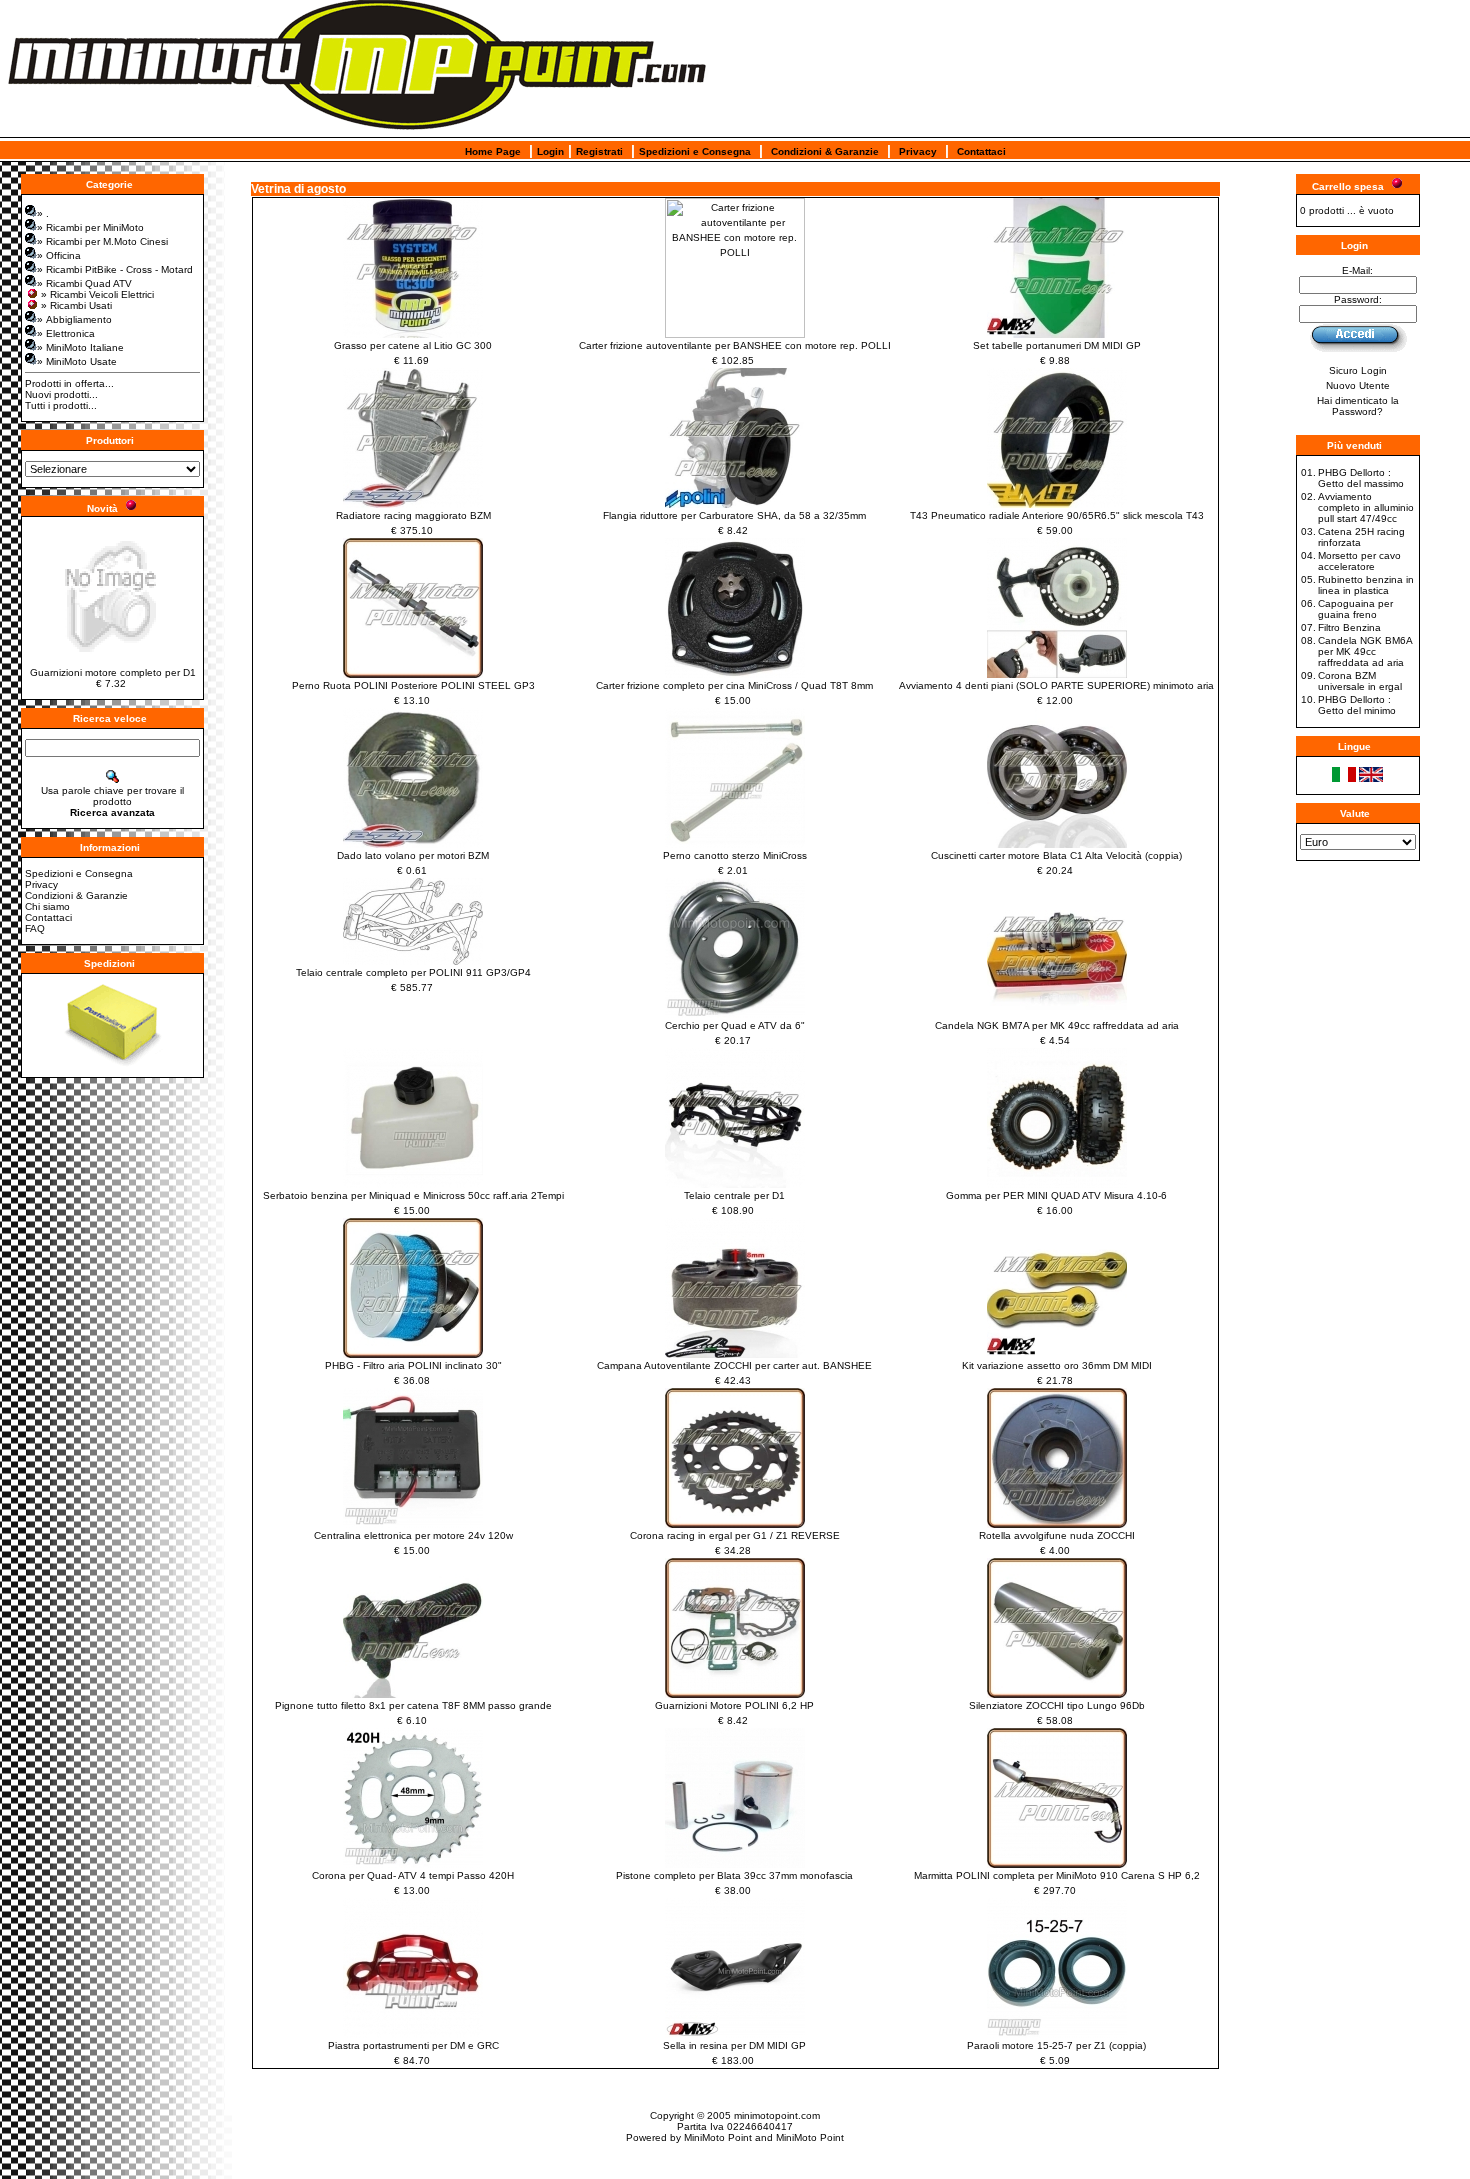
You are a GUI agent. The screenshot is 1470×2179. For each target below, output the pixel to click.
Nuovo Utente (1358, 385)
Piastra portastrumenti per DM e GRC (413, 2045)
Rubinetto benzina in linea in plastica (1366, 585)
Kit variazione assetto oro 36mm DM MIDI (1057, 1365)
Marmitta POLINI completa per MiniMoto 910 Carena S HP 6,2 (1057, 1875)
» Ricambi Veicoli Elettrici (97, 294)
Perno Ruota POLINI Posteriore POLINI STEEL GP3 (413, 685)
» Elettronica (66, 333)
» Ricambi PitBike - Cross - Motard (115, 269)
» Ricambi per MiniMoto (90, 227)
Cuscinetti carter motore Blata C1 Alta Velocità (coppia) (1056, 855)
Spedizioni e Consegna (695, 151)
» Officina (59, 255)
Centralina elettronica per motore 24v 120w (413, 1535)
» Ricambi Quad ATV (84, 283)
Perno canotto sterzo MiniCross (735, 855)
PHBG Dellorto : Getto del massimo (1361, 478)
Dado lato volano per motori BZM (413, 855)
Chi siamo (47, 906)
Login (550, 151)
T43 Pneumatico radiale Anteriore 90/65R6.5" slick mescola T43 (1057, 515)
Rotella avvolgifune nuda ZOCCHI (1057, 1535)
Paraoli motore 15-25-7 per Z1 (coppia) (1056, 2045)
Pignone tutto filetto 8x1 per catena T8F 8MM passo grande (413, 1705)
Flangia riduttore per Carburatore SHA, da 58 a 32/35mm (734, 515)
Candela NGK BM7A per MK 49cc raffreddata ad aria (1057, 1025)
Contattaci (981, 151)
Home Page (493, 151)
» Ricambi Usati (76, 305)
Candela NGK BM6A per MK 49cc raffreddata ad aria (1365, 651)
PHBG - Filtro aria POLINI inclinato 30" (413, 1365)
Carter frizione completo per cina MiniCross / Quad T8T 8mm (734, 685)
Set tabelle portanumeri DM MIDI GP (1057, 345)
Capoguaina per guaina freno (1355, 609)
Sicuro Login (1358, 370)
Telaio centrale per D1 (734, 1195)
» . (43, 213)
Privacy (918, 151)
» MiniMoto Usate (77, 361)
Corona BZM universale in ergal (1360, 681)
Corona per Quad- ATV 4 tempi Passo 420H (413, 1875)
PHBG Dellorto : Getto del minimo (1357, 705)
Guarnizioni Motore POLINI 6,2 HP (734, 1705)
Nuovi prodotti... (61, 394)
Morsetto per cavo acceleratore (1359, 561)
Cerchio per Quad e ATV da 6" (735, 1025)
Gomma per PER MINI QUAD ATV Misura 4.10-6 (1056, 1195)
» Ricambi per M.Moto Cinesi (102, 241)
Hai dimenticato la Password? (1358, 406)
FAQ (35, 928)
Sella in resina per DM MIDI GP (734, 2045)
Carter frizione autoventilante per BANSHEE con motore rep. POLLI (735, 345)
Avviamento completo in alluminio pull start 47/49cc (1366, 507)
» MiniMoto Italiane (80, 347)
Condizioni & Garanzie (825, 151)
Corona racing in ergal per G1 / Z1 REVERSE (735, 1535)
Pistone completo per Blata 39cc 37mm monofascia (734, 1875)
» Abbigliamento (74, 319)
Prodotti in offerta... (69, 383)
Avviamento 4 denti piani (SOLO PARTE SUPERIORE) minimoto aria (1056, 685)
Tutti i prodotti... (61, 405)
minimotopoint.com (777, 2115)
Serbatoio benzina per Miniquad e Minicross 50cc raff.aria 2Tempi (413, 1195)
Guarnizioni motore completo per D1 (113, 672)
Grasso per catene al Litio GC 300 (413, 345)
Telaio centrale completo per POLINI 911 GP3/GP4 (413, 972)
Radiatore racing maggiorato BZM (413, 515)
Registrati (599, 151)
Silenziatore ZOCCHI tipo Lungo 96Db (1057, 1705)
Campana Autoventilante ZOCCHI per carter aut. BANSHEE (734, 1365)
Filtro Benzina (1349, 627)
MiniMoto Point (718, 2137)
